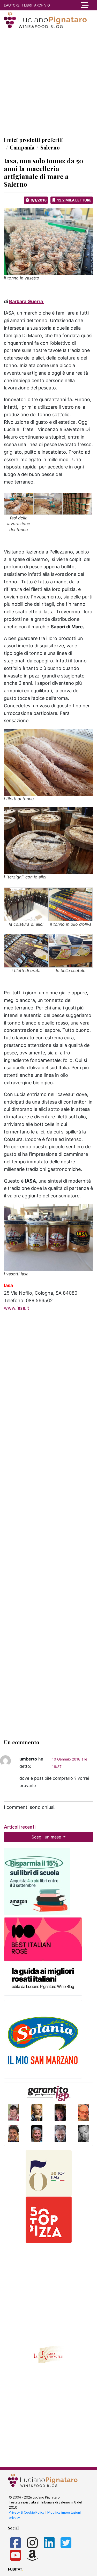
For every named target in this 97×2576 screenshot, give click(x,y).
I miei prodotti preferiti (33, 140)
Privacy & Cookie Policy (27, 2512)
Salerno (50, 147)
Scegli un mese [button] (47, 1837)
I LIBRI (27, 5)
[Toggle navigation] (85, 5)
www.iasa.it (17, 1308)
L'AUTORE (12, 5)
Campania (22, 147)
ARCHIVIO (42, 5)
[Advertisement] (48, 82)
